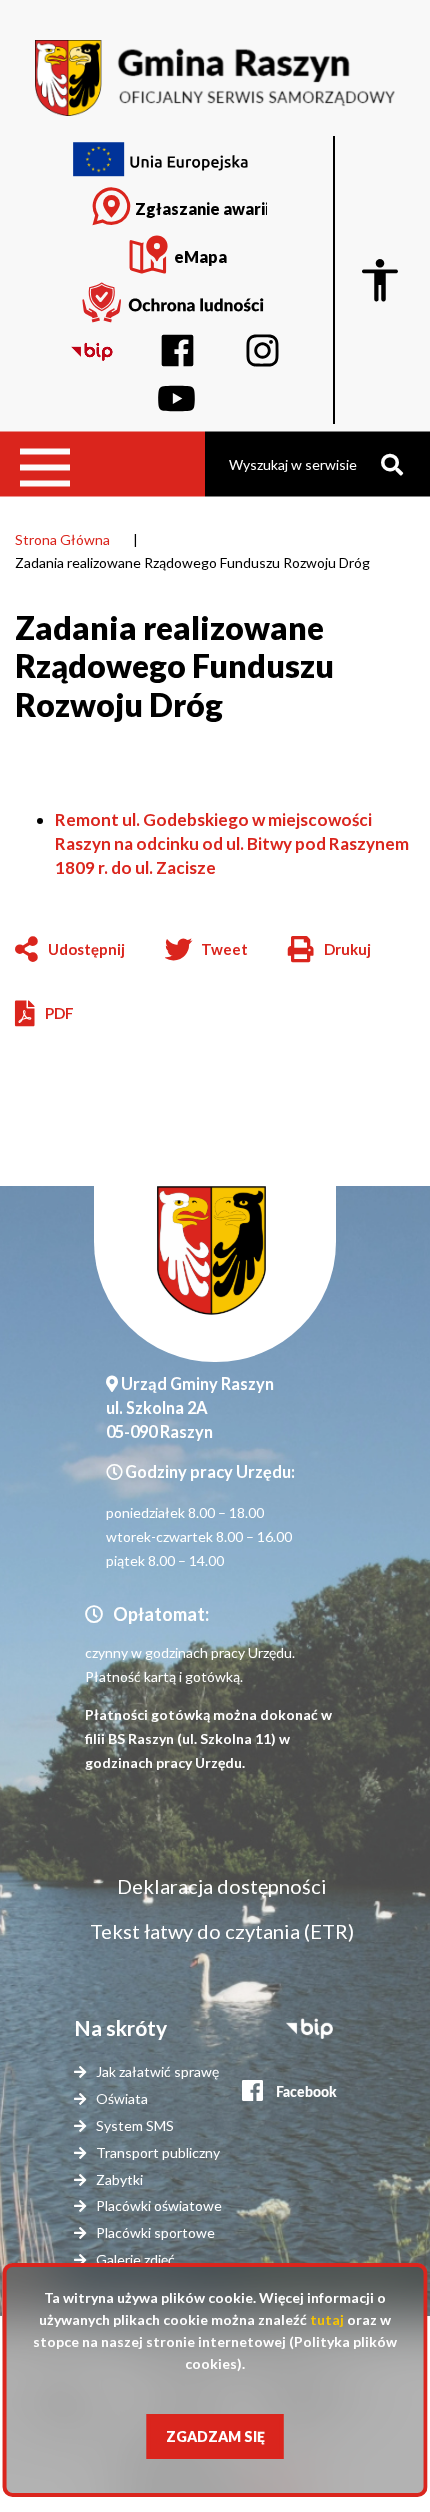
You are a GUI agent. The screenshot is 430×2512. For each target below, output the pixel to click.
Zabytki (119, 2179)
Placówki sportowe (155, 2232)
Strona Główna (62, 539)
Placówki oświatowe (159, 2205)
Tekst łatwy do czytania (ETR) (222, 1931)
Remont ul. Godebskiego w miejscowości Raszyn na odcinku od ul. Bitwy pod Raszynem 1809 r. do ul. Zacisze (232, 843)
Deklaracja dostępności (222, 1886)
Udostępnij (86, 949)
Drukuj (329, 950)
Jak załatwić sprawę (157, 2071)
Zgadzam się (215, 2436)
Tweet (224, 949)
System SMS (135, 2125)
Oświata (122, 2098)
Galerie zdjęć (135, 2259)
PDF (59, 1013)
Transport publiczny (158, 2152)
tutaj (327, 2319)
